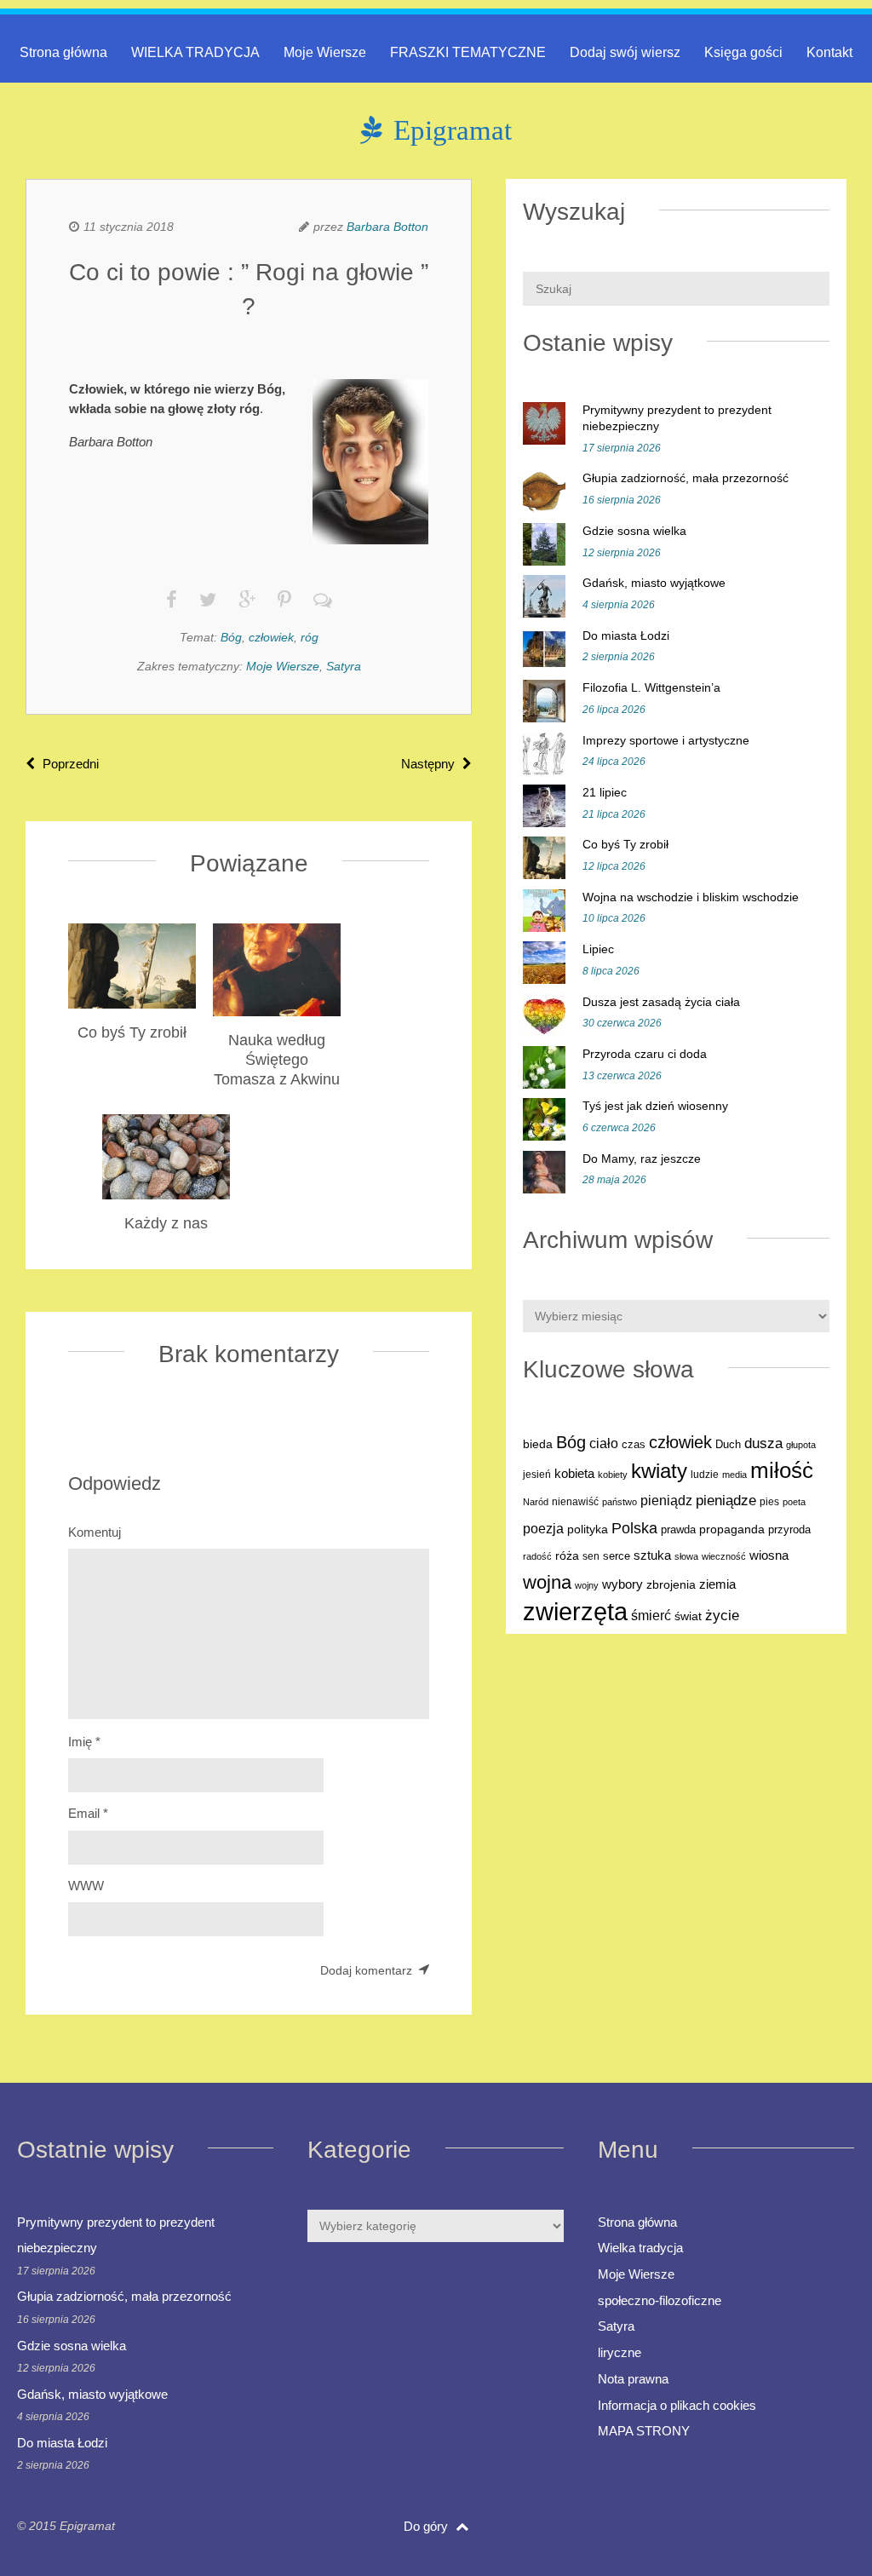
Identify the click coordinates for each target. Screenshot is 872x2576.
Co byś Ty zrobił (625, 844)
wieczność (724, 1556)
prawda (678, 1530)
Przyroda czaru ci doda (645, 1054)
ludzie (705, 1475)
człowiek (271, 637)
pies (769, 1502)
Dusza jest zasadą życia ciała (661, 1002)
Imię (84, 1742)
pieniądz (666, 1501)
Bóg (231, 637)
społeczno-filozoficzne (660, 2300)
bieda (538, 1444)
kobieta (574, 1473)
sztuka (652, 1555)
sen (591, 1556)
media (734, 1475)
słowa (686, 1556)
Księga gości (743, 52)
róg (310, 637)
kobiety (613, 1475)
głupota (801, 1445)
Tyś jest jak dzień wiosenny (655, 1106)
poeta (794, 1502)
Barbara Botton (387, 227)
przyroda (789, 1530)
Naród (536, 1502)
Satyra (344, 666)
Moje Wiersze (325, 52)
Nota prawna (633, 2379)
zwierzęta (575, 1611)
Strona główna (63, 52)
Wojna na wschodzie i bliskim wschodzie (691, 897)
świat (688, 1616)
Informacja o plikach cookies (677, 2405)
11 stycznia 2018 (129, 227)
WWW (86, 1886)
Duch (728, 1444)
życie (722, 1615)
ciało (604, 1443)
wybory (622, 1584)
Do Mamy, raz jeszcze (642, 1159)
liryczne (620, 2352)
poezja (543, 1528)
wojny (587, 1585)
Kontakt (829, 52)
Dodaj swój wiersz (625, 52)
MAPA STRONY (644, 2431)
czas (634, 1445)
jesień (537, 1475)
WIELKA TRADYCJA (195, 52)
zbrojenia (671, 1585)
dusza (763, 1443)
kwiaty (659, 1471)
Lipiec (598, 949)
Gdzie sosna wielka (634, 531)
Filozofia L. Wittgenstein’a (651, 687)
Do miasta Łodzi (626, 635)
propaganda (732, 1529)
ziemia (717, 1584)
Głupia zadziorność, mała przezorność (686, 478)
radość (537, 1556)
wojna (547, 1582)
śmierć (651, 1615)
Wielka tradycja (640, 2248)
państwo (620, 1502)
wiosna (769, 1555)
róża (567, 1556)
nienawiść (575, 1502)
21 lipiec (605, 792)
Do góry (427, 2526)
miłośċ (782, 1470)
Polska (634, 1528)
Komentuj (95, 1532)
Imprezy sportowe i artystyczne (666, 740)
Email (88, 1813)
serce (617, 1556)
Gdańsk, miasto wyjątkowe (654, 583)
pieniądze (726, 1501)
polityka (588, 1529)
